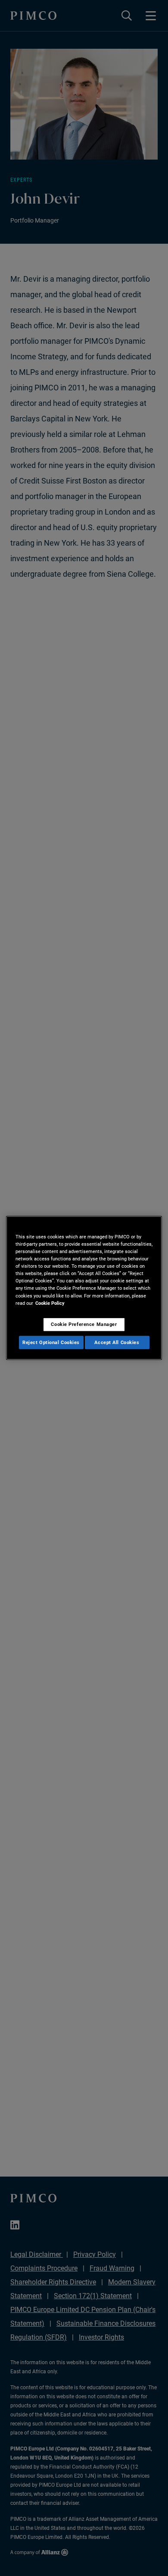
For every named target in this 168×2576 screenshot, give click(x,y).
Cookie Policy (50, 1303)
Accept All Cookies (117, 1342)
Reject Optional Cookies (51, 1342)
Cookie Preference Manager (84, 1324)
